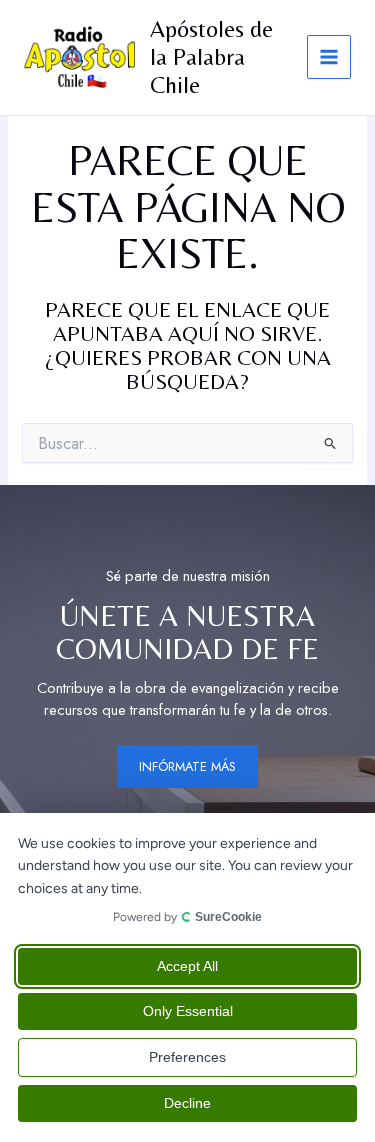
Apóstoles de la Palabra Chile (211, 57)
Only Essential (188, 1011)
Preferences (187, 1057)
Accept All (187, 966)
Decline (187, 1103)
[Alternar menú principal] (329, 57)
